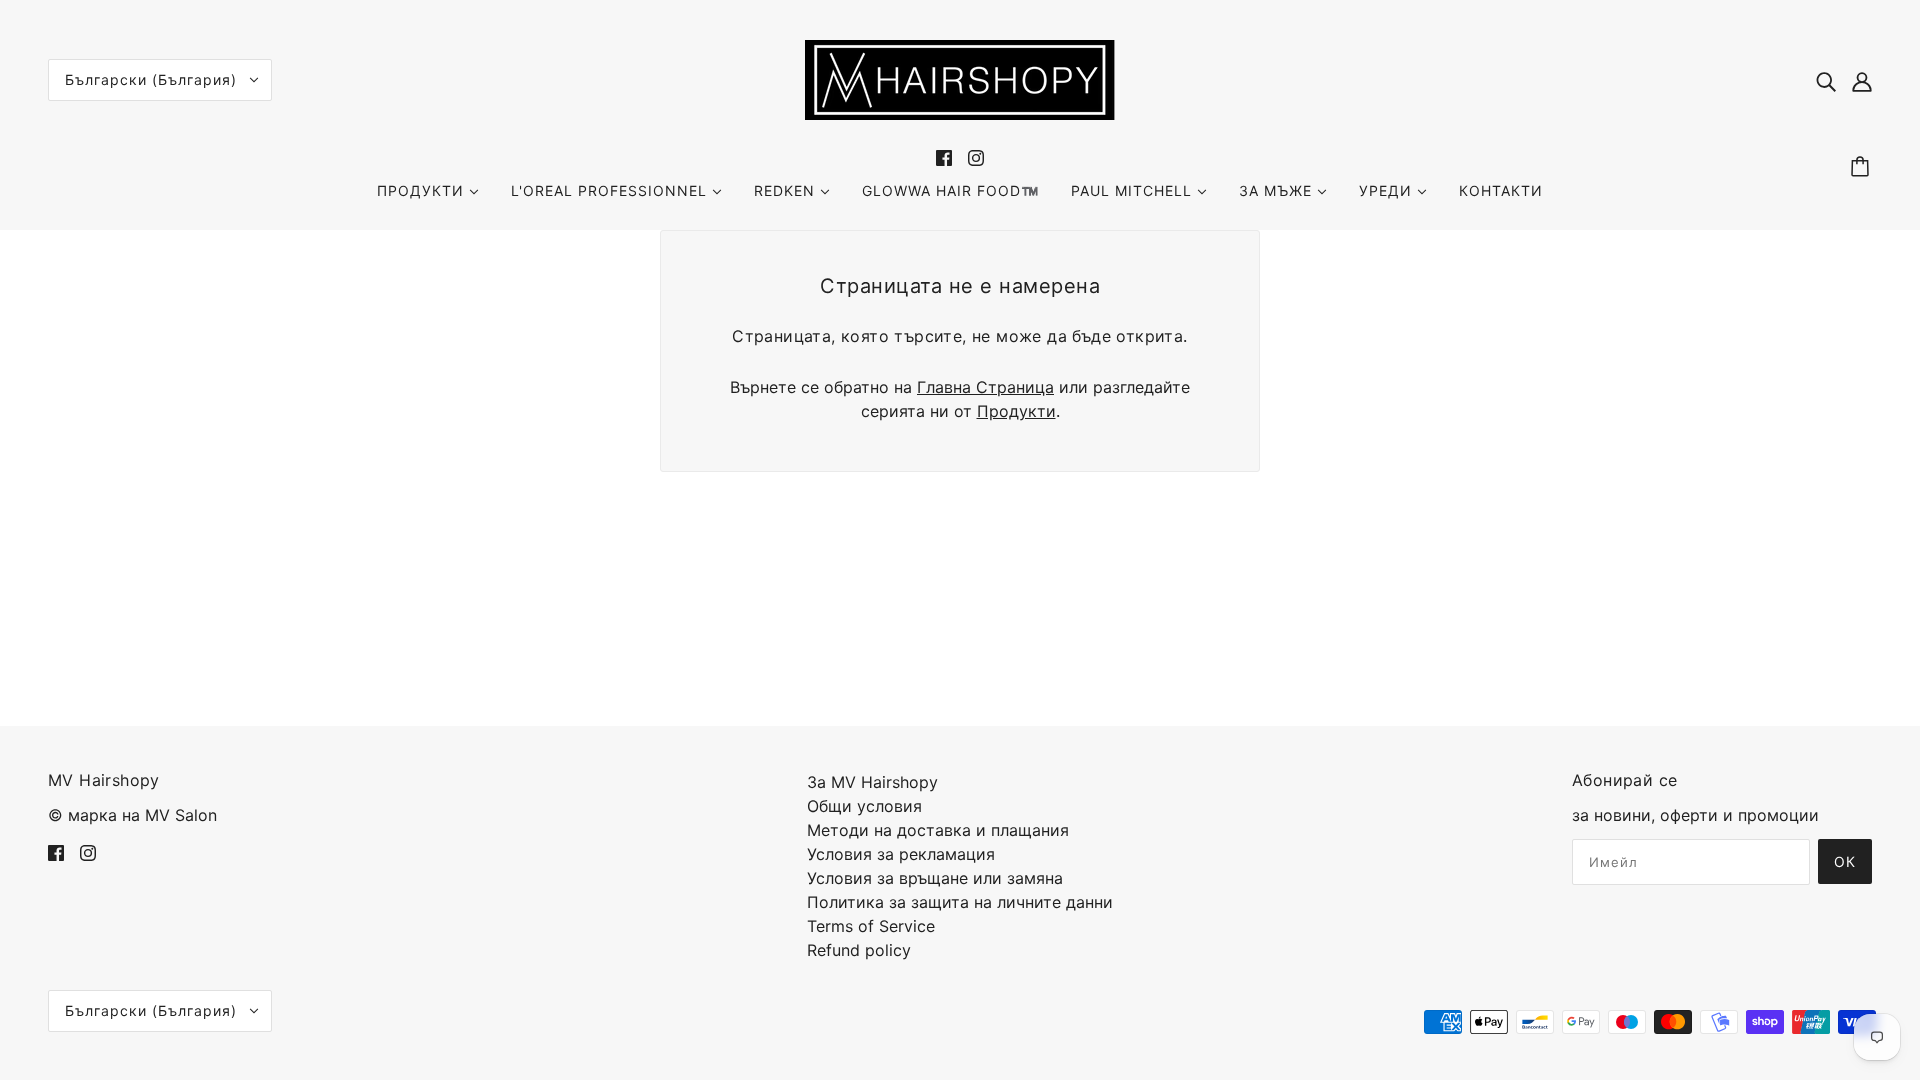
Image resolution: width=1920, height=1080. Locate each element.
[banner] (960, 78)
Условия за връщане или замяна (935, 878)
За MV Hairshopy (872, 782)
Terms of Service (871, 926)
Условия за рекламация (901, 854)
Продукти (1016, 411)
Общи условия (864, 806)
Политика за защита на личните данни (960, 902)
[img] (1826, 80)
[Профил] (1862, 80)
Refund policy (859, 950)
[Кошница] (1863, 167)
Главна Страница (985, 387)
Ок (1845, 861)
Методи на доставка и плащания (938, 830)
